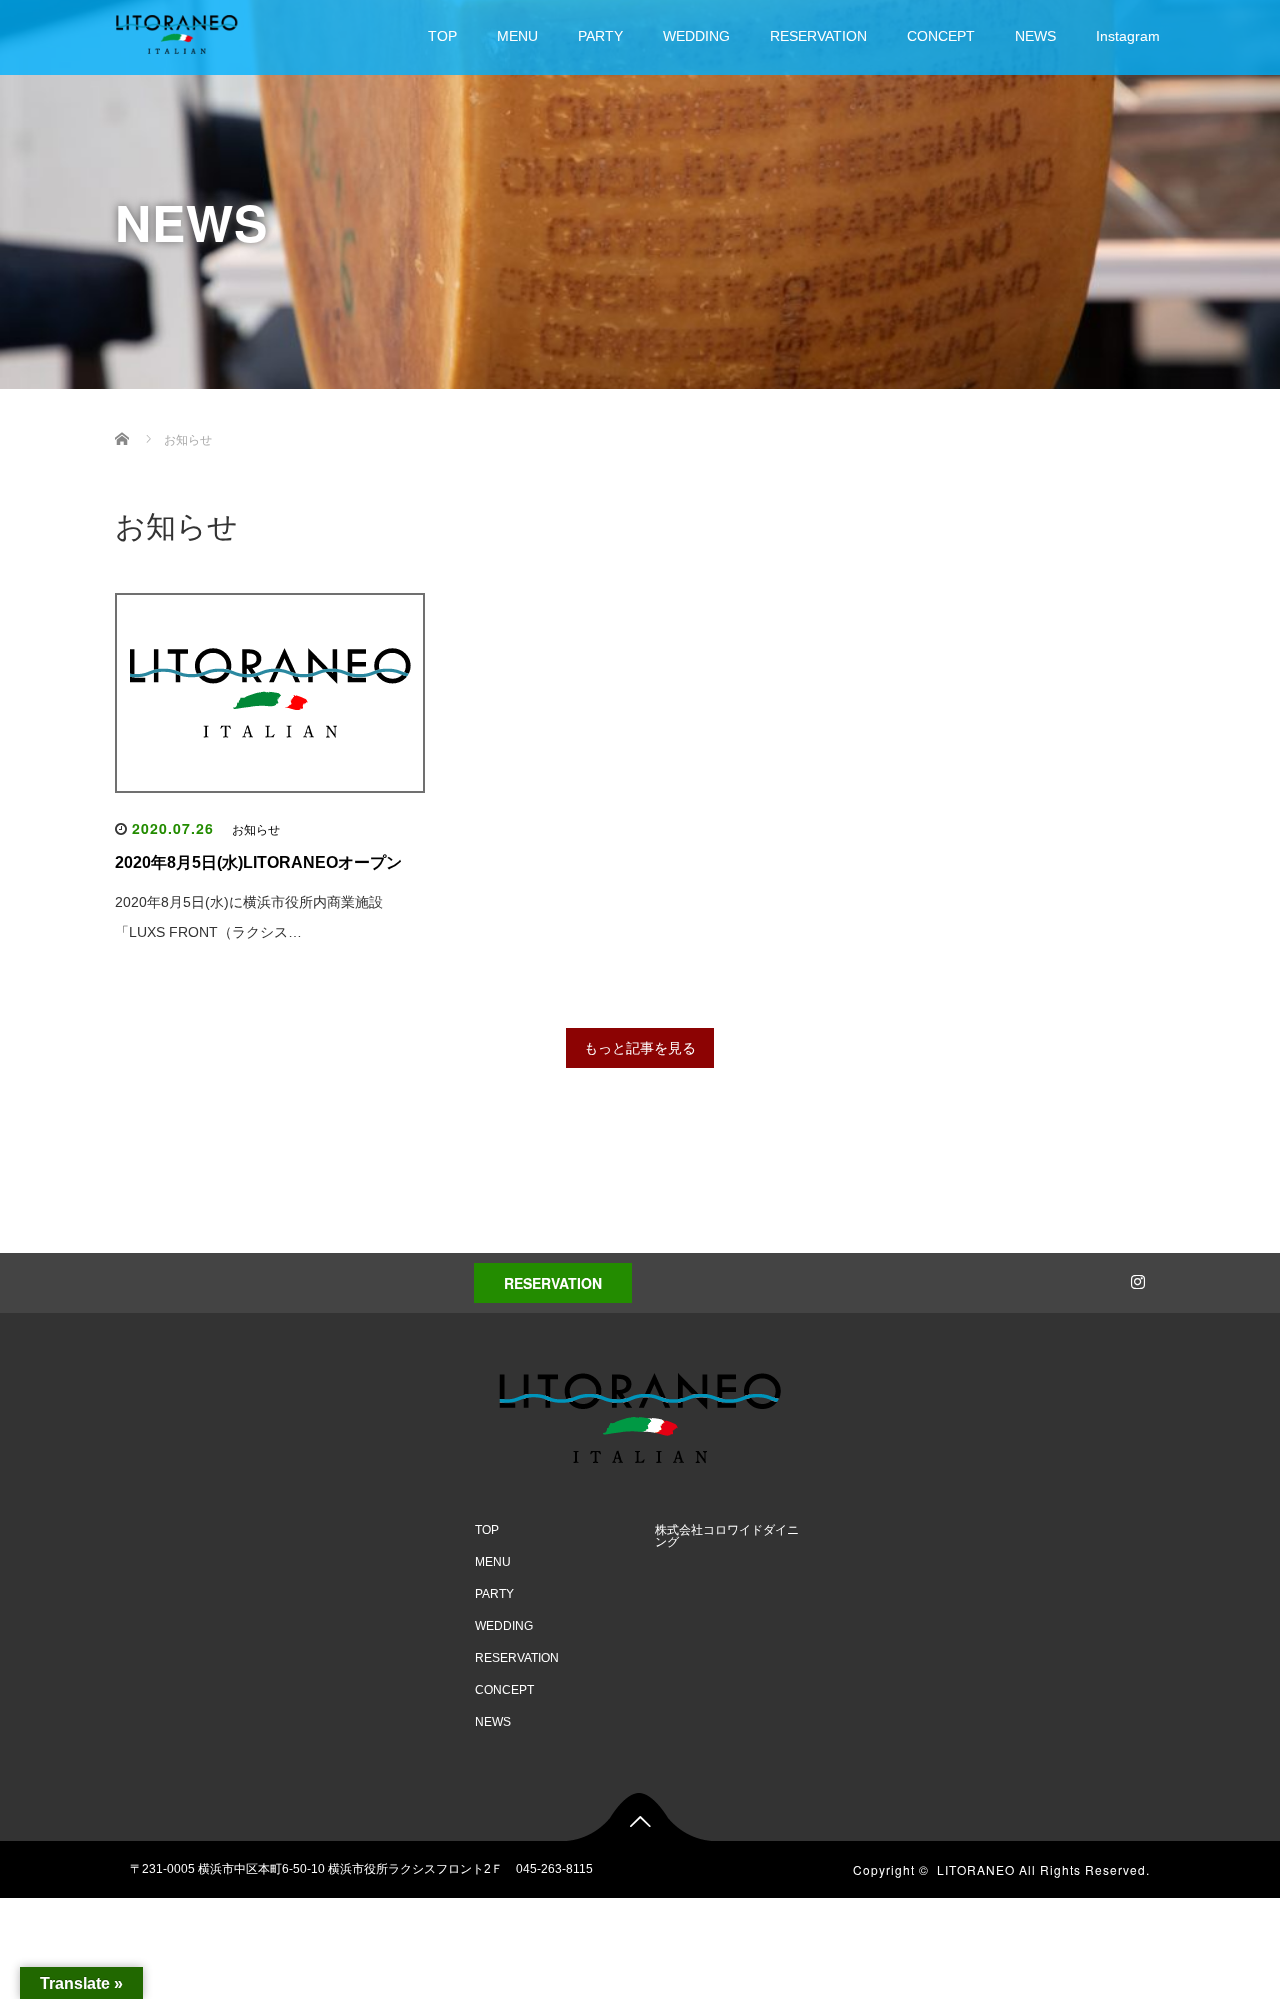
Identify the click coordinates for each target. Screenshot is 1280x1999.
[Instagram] (1135, 1278)
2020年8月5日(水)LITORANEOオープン (258, 862)
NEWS (1035, 36)
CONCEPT (941, 36)
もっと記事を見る (640, 1048)
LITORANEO (976, 1869)
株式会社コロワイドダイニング (727, 1536)
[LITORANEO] (177, 31)
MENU (517, 36)
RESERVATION (818, 36)
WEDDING (696, 36)
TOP (442, 36)
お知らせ (256, 830)
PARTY (600, 36)
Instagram (1128, 36)
